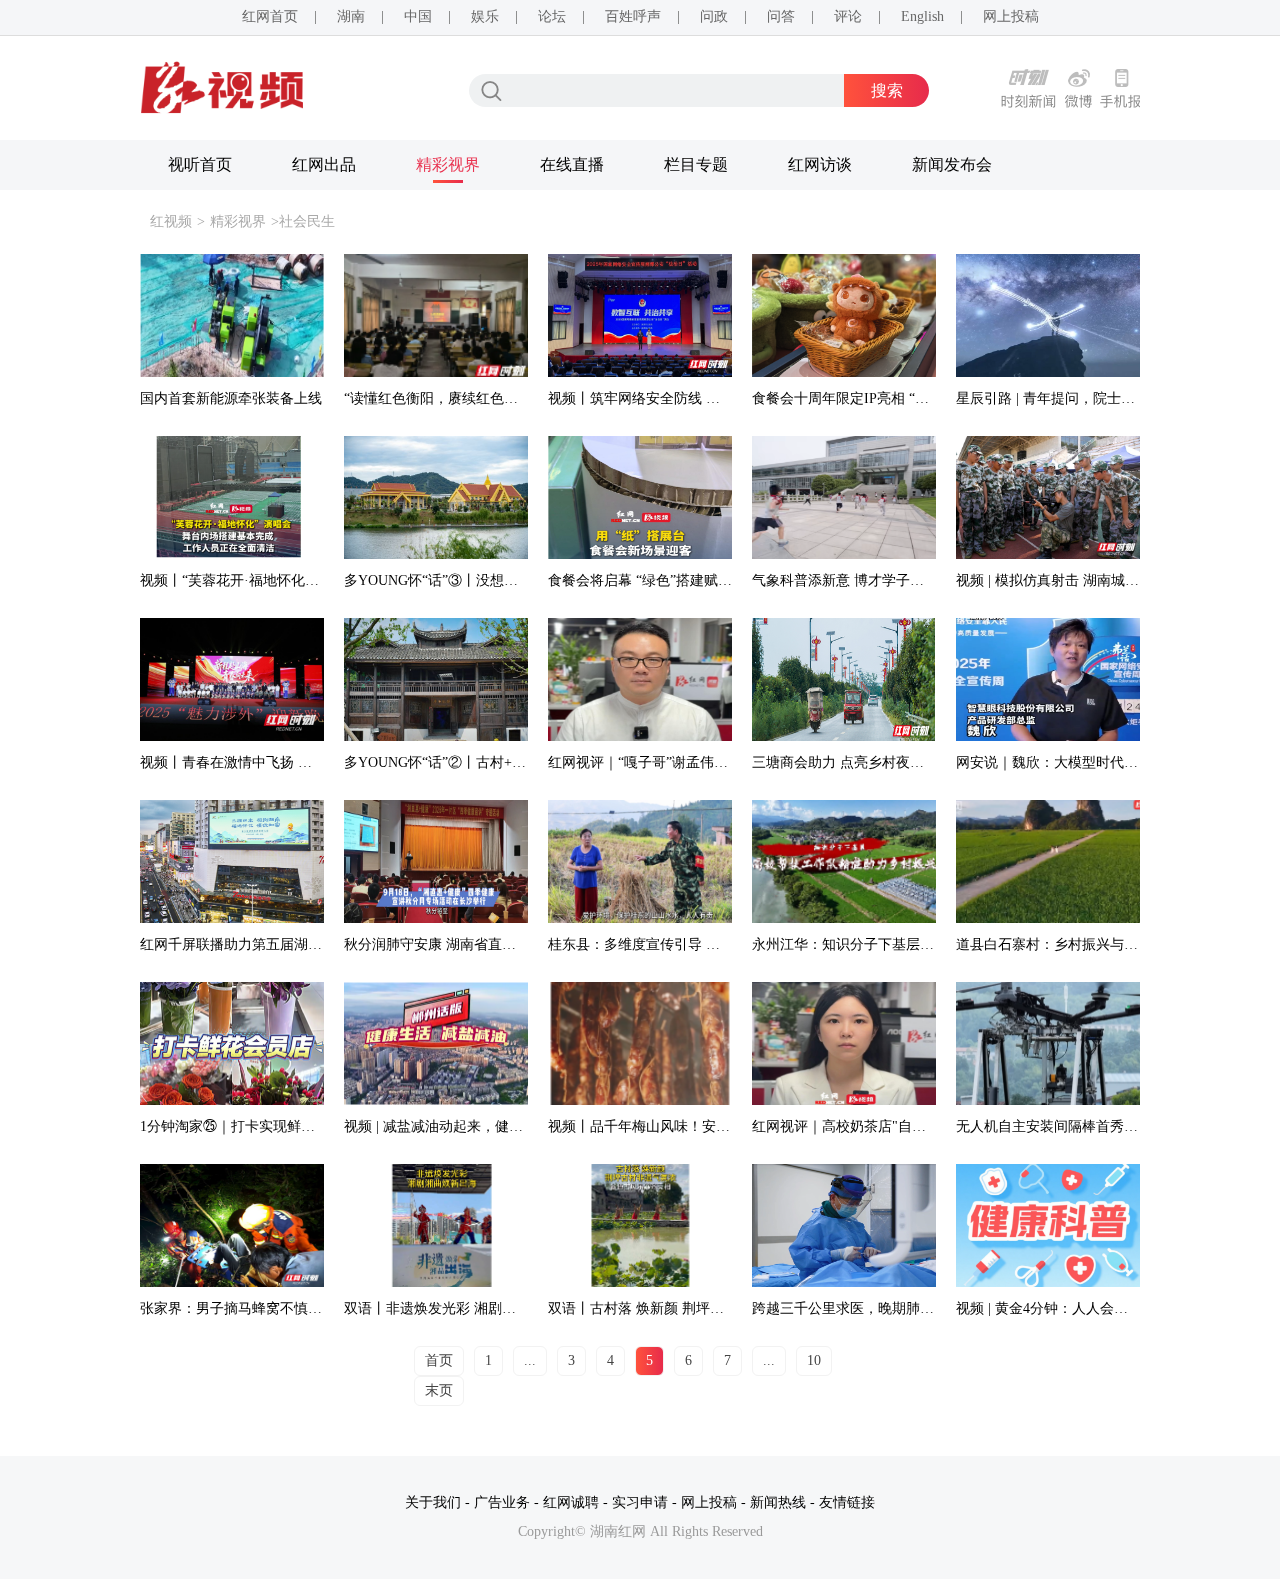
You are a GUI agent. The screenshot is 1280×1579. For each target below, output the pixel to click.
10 (814, 1360)
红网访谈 (820, 164)
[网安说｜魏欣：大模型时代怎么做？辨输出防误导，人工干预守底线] (1048, 679)
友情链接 (847, 1502)
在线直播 (572, 164)
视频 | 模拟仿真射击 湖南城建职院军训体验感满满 (1110, 580)
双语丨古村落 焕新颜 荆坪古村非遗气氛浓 (678, 1308)
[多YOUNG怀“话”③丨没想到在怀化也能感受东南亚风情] (436, 497)
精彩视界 (448, 164)
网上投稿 (1011, 16)
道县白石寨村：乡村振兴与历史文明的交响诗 (1096, 944)
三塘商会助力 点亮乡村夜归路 (845, 762)
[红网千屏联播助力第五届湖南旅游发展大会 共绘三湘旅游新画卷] (232, 861)
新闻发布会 (952, 164)
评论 (848, 16)
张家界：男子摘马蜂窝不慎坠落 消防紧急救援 (282, 1308)
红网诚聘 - (575, 1502)
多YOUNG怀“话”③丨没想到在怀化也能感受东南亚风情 (515, 580)
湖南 (351, 16)
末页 (439, 1390)
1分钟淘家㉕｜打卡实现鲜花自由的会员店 (269, 1126)
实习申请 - (644, 1502)
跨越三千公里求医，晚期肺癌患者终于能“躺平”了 (905, 1308)
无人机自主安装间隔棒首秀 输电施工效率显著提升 (1112, 1126)
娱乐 (485, 16)
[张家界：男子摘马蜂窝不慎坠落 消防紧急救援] (232, 1225)
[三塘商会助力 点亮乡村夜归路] (844, 679)
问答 (781, 16)
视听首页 (200, 164)
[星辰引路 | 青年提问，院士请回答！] (1048, 315)
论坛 (552, 16)
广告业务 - (506, 1502)
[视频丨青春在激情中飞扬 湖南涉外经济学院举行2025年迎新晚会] (232, 679)
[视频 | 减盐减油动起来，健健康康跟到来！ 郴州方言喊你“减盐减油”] (436, 1043)
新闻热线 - (782, 1502)
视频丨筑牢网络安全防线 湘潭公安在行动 (676, 398)
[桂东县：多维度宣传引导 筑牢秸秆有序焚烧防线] (640, 861)
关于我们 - (437, 1502)
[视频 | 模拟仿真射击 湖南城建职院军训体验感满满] (1048, 497)
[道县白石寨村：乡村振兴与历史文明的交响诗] (1048, 861)
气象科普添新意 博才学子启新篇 (852, 580)
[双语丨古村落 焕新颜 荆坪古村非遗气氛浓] (640, 1225)
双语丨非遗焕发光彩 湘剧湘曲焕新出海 (465, 1308)
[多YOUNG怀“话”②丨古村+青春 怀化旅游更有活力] (436, 679)
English (922, 16)
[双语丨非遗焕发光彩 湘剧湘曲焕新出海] (436, 1225)
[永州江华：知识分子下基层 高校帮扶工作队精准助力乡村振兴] (844, 861)
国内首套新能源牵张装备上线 (231, 398)
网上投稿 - (713, 1502)
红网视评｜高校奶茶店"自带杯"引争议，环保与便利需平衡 (933, 1126)
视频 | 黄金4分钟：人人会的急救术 (1063, 1308)
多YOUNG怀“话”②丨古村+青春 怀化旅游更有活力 (500, 762)
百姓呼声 (633, 16)
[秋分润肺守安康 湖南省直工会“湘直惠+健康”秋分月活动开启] (436, 861)
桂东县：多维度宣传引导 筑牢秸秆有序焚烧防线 (697, 944)
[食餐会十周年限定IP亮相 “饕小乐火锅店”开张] (844, 315)
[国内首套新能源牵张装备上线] (232, 315)
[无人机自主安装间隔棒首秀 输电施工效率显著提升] (1048, 1043)
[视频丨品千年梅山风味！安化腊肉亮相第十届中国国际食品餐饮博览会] (640, 1043)
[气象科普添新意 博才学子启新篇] (844, 497)
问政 (714, 16)
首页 (439, 1360)
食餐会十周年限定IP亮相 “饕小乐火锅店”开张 (892, 398)
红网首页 (270, 16)
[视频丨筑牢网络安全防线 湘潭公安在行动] (640, 315)
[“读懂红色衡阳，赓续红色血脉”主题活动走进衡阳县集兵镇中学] (436, 315)
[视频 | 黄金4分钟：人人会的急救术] (1048, 1225)
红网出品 (324, 164)
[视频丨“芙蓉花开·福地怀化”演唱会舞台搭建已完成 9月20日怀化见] (232, 497)
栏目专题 (696, 164)
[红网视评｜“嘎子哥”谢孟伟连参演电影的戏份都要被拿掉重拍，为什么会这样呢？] (640, 679)
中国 (418, 16)
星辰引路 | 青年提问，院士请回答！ (1066, 398)
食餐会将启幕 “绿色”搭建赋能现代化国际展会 (689, 580)
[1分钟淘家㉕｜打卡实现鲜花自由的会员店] (232, 1043)
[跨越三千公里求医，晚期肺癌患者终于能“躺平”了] (844, 1225)
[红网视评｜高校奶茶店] (844, 1043)
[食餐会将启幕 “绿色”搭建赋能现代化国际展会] (640, 497)
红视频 (171, 221)
